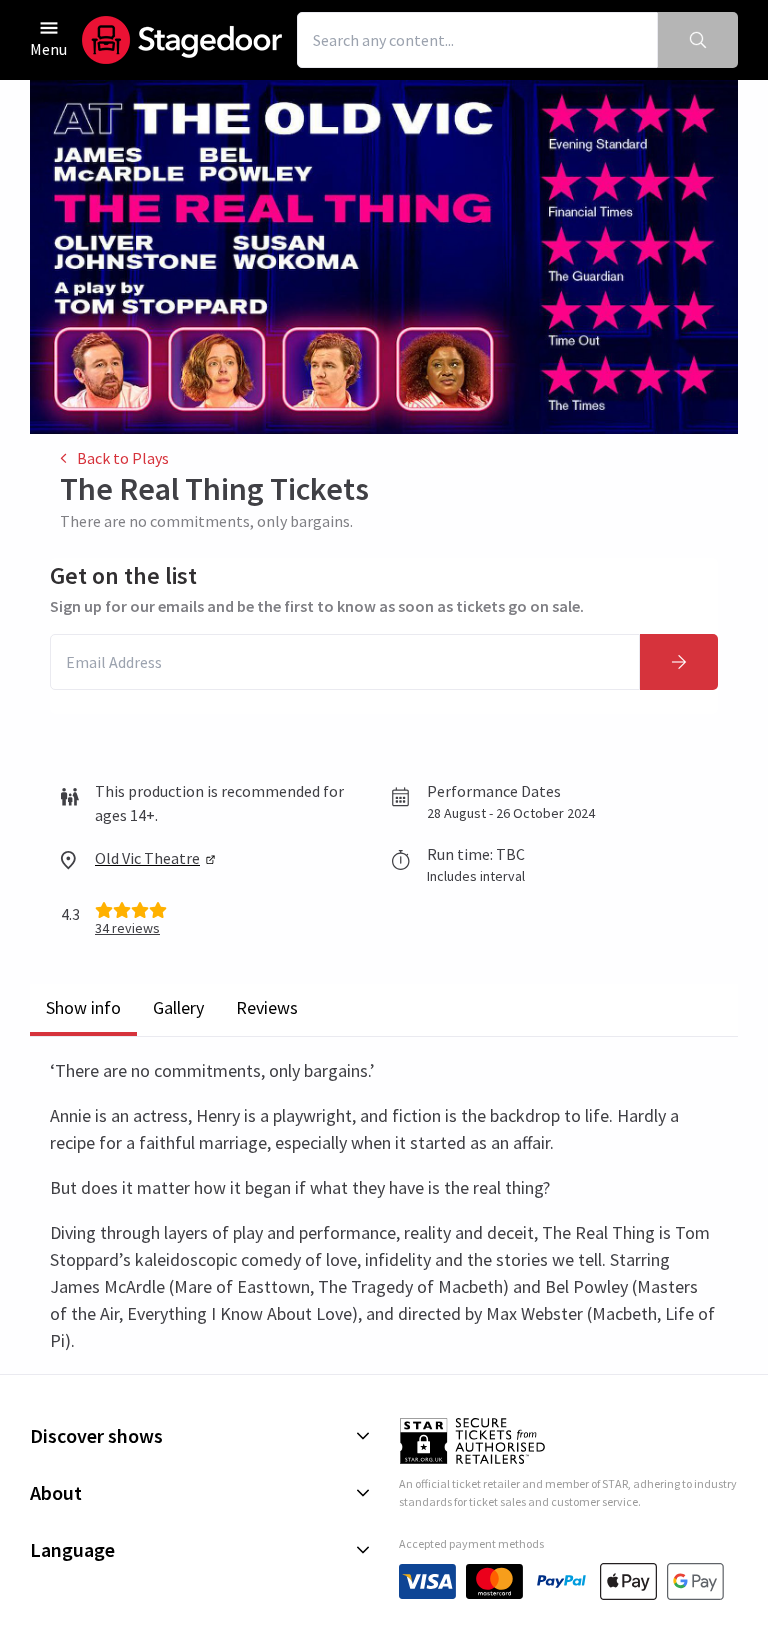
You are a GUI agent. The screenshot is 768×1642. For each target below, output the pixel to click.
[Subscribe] (679, 662)
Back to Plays (123, 458)
